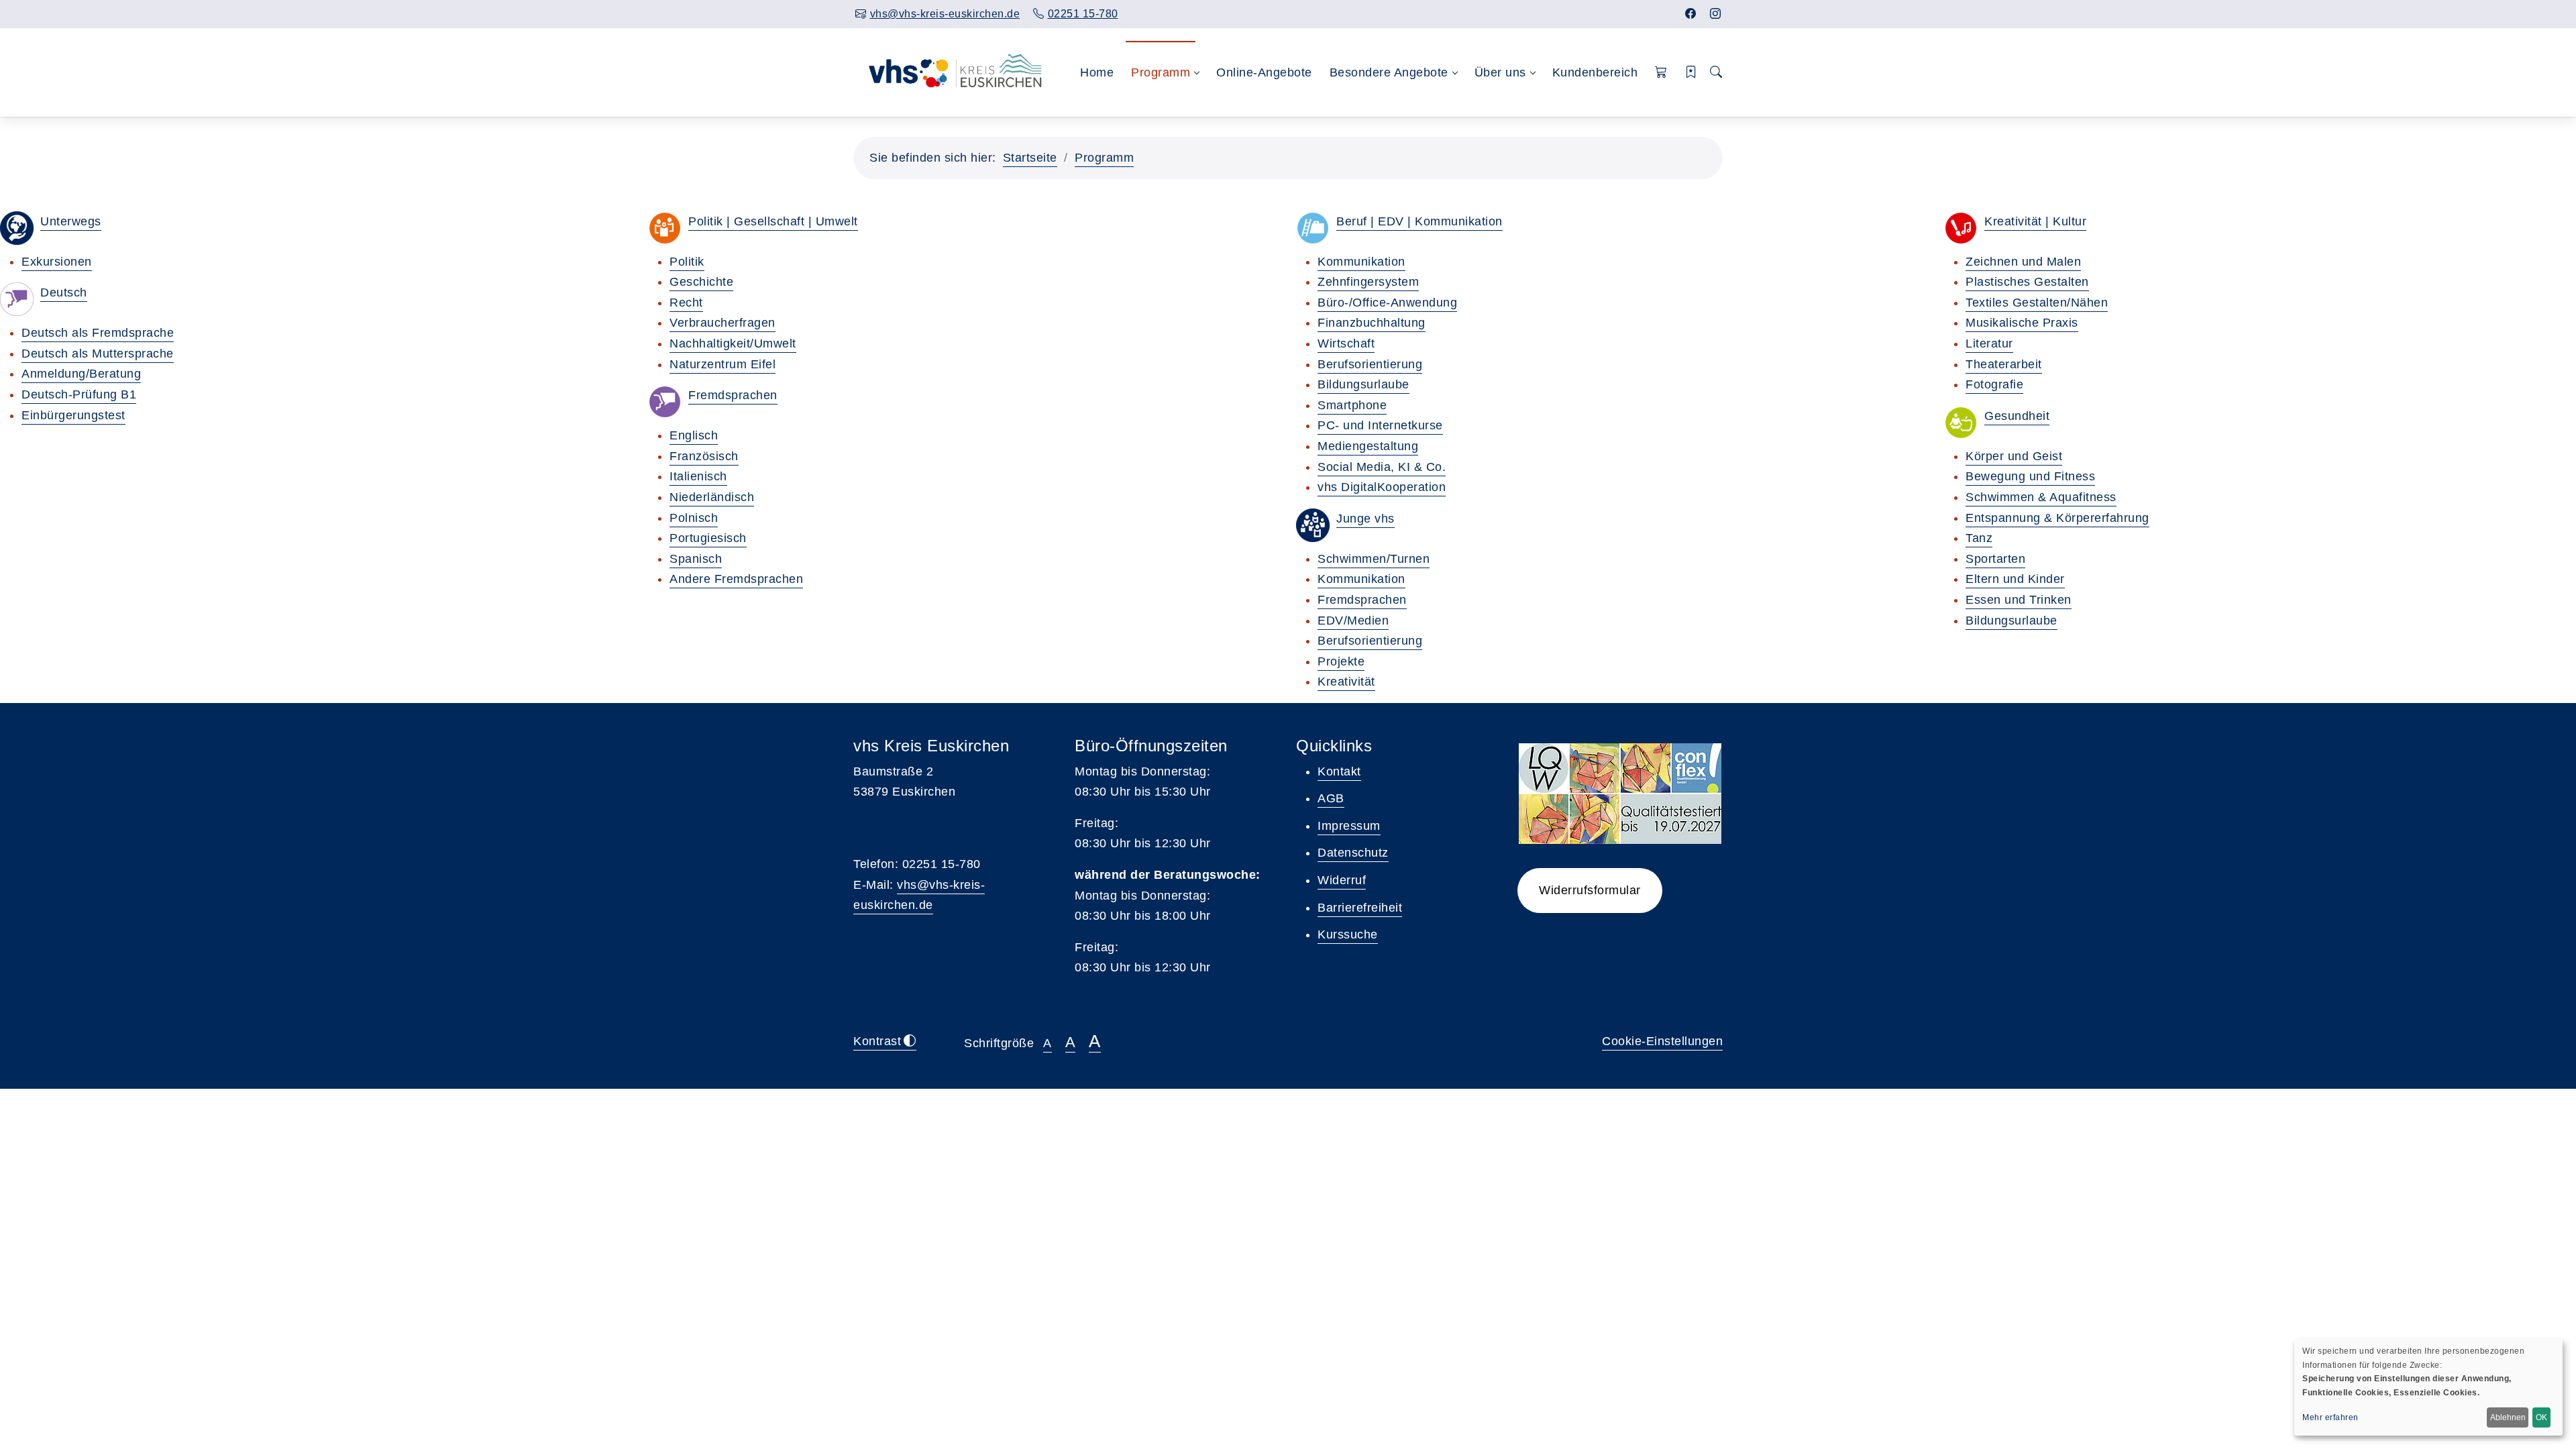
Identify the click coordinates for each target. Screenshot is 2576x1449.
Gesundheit (2017, 416)
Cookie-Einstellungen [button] (1662, 1041)
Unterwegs (71, 221)
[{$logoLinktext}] (949, 72)
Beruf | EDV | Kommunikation (1419, 221)
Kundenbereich (1595, 72)
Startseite (1030, 158)
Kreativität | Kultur (2035, 221)
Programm (1104, 158)
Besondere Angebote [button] (1389, 72)
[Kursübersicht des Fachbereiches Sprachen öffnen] (665, 402)
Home (1097, 72)
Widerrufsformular (1590, 890)
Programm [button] (1161, 72)
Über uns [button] (1500, 72)
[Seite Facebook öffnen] (1691, 14)
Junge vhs (1365, 519)
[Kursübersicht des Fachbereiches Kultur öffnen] (1961, 228)
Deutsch (64, 292)
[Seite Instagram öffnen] (1716, 14)
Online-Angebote (1264, 72)
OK (2541, 1417)
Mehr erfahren (2330, 1417)
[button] (1661, 73)
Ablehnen (2508, 1417)
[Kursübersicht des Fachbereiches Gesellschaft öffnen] (665, 228)
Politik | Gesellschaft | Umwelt (773, 221)
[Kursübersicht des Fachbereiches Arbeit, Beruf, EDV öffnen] (1313, 228)
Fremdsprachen (733, 395)
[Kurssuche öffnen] (1716, 73)
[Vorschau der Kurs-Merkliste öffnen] (1692, 73)
